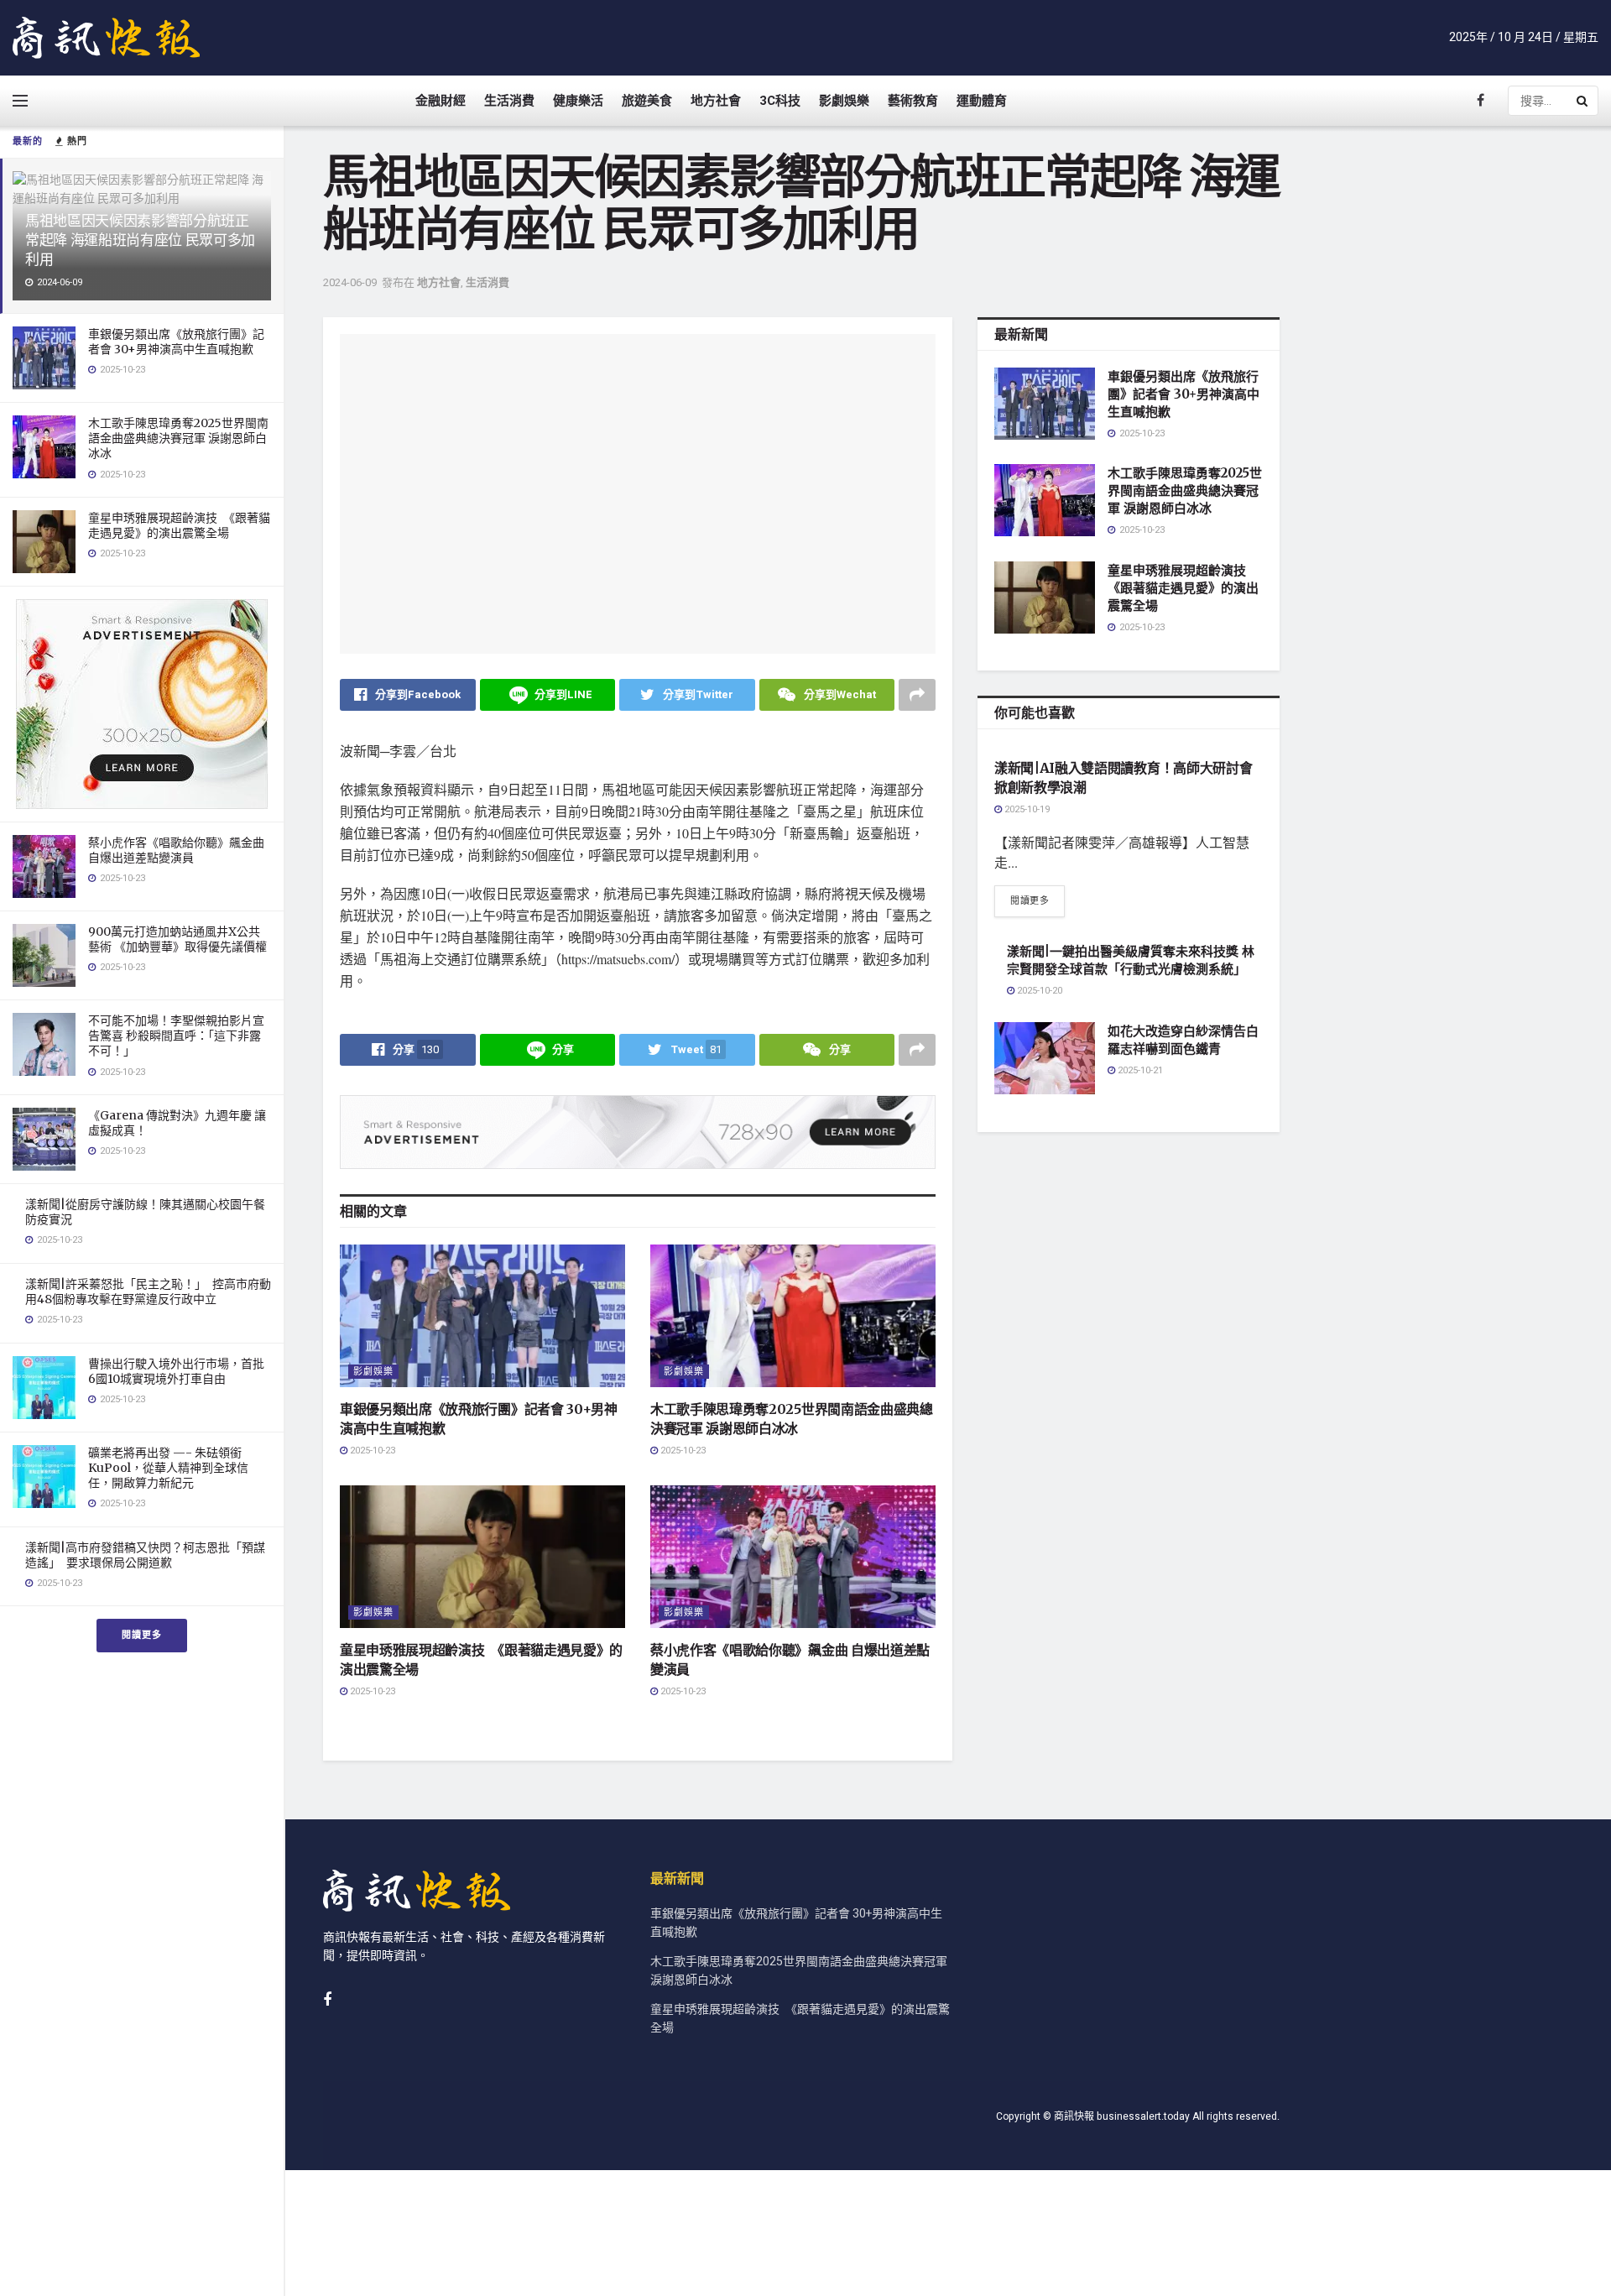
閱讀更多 (142, 1635)
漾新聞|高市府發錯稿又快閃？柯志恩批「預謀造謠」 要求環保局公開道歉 (145, 1555)
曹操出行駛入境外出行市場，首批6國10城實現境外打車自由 (176, 1371)
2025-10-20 (1038, 991)
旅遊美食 (647, 101)
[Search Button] (1583, 101)
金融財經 (441, 101)
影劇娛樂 (844, 101)
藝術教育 (913, 101)
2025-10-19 (1026, 809)
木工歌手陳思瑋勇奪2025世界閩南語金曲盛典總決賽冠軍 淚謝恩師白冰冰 (178, 438)
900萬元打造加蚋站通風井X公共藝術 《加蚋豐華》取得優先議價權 (177, 939)
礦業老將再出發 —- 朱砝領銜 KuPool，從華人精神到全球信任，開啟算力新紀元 (168, 1468)
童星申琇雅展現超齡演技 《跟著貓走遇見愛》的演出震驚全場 (179, 525)
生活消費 (509, 101)
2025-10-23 (371, 1451)
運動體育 (982, 101)
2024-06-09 (350, 282)
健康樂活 (578, 101)
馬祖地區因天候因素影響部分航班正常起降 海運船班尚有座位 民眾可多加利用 (140, 240)
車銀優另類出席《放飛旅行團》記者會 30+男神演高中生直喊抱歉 (176, 342)
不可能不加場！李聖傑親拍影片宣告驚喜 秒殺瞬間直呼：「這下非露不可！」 (176, 1036)
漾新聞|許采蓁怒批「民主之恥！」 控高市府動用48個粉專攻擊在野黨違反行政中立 (148, 1291)
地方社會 (716, 101)
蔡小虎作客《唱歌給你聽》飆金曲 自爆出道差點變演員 (176, 850)
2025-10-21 (1139, 1070)
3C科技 (780, 101)
